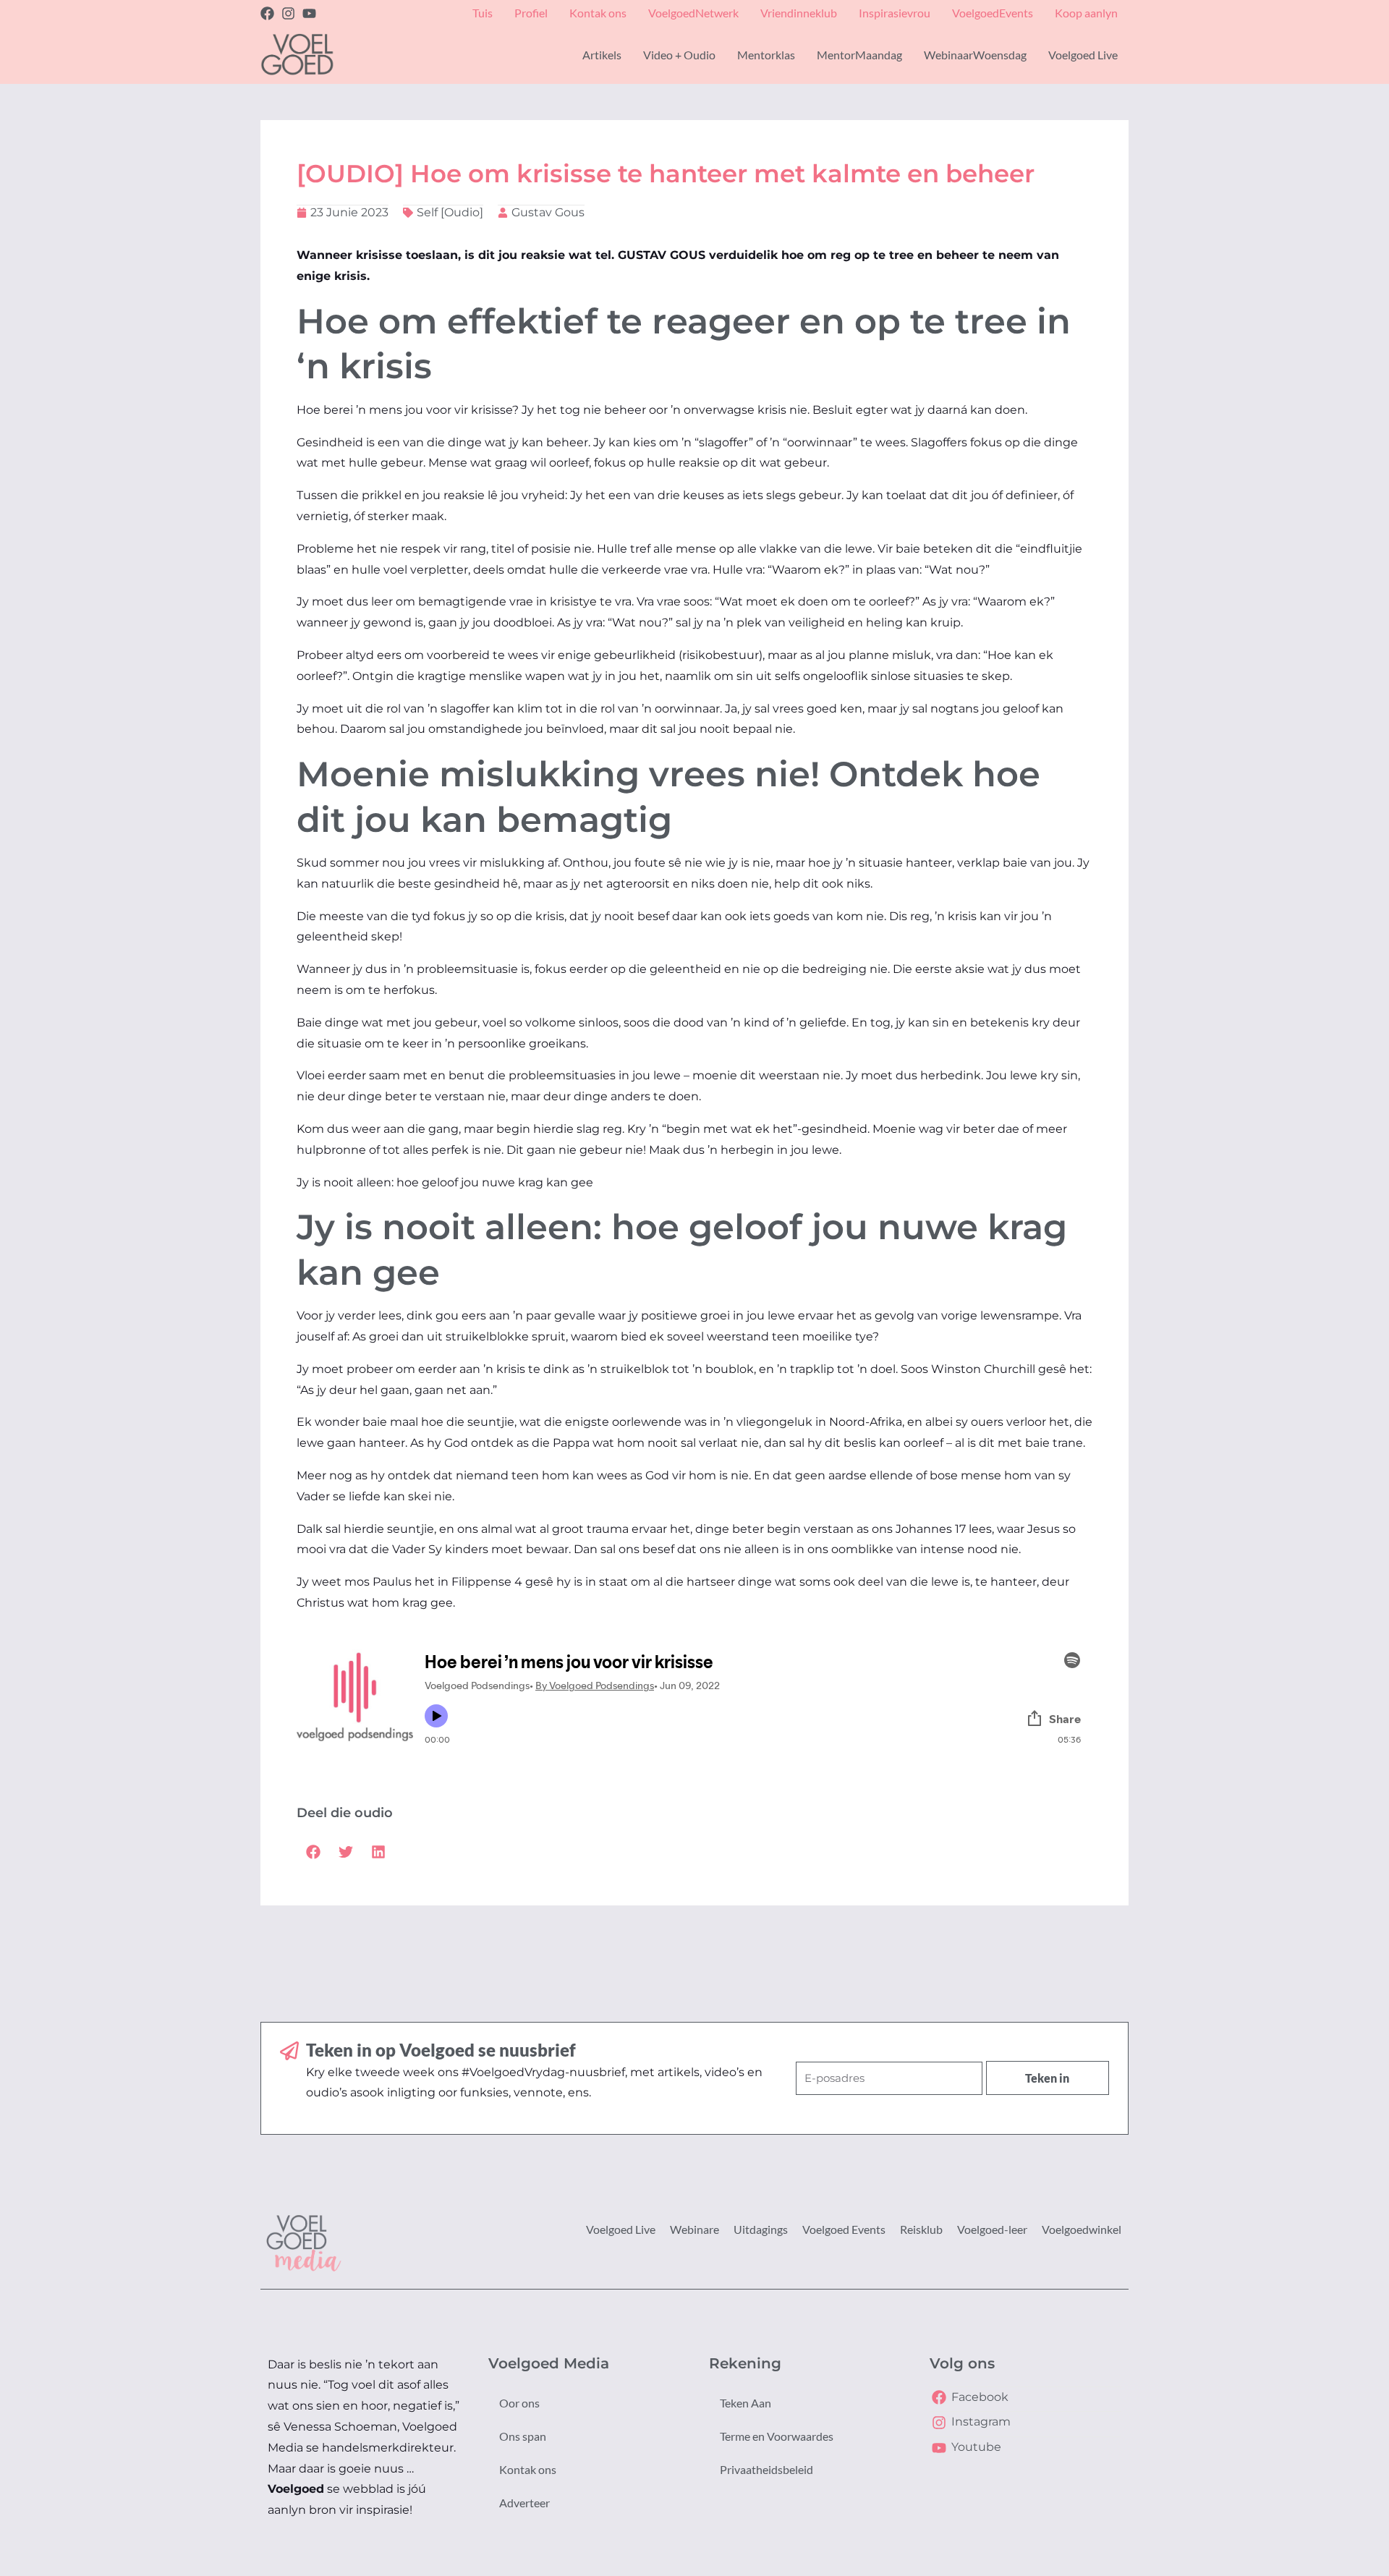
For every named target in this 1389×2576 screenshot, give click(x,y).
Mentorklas (766, 55)
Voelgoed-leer (992, 2229)
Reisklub (921, 2229)
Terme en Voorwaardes (777, 2436)
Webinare (694, 2229)
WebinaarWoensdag (975, 55)
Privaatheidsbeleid (766, 2469)
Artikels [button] (602, 55)
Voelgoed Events (844, 2229)
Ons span (523, 2436)
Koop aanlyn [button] (1086, 13)
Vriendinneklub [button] (799, 13)
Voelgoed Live (621, 2229)
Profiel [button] (531, 13)
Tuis (483, 13)
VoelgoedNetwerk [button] (693, 13)
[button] (313, 1852)
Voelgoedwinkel (1082, 2229)
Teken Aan (746, 2403)
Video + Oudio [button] (679, 55)
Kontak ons (528, 2469)
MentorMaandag (859, 55)
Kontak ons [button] (598, 13)
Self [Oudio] (450, 212)
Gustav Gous (548, 212)
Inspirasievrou (895, 13)
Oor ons (519, 2403)
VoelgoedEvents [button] (993, 13)
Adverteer (524, 2503)
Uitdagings (761, 2229)
